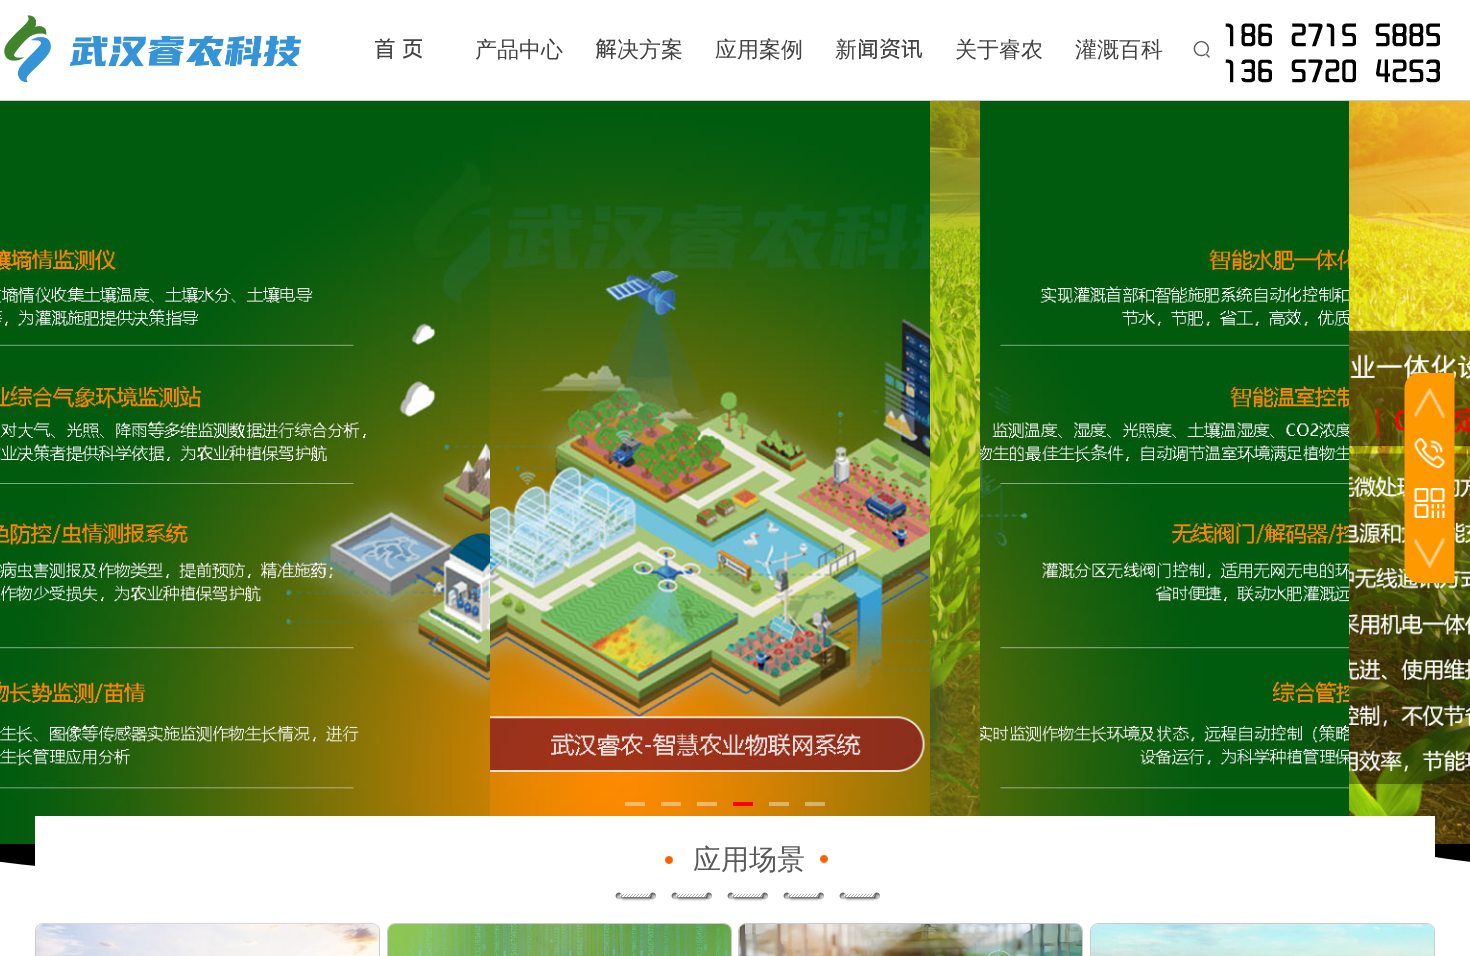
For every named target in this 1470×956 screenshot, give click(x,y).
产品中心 (519, 49)
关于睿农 (999, 49)
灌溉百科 (1119, 49)
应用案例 (759, 49)
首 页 (399, 49)
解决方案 (639, 49)
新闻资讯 (879, 49)
